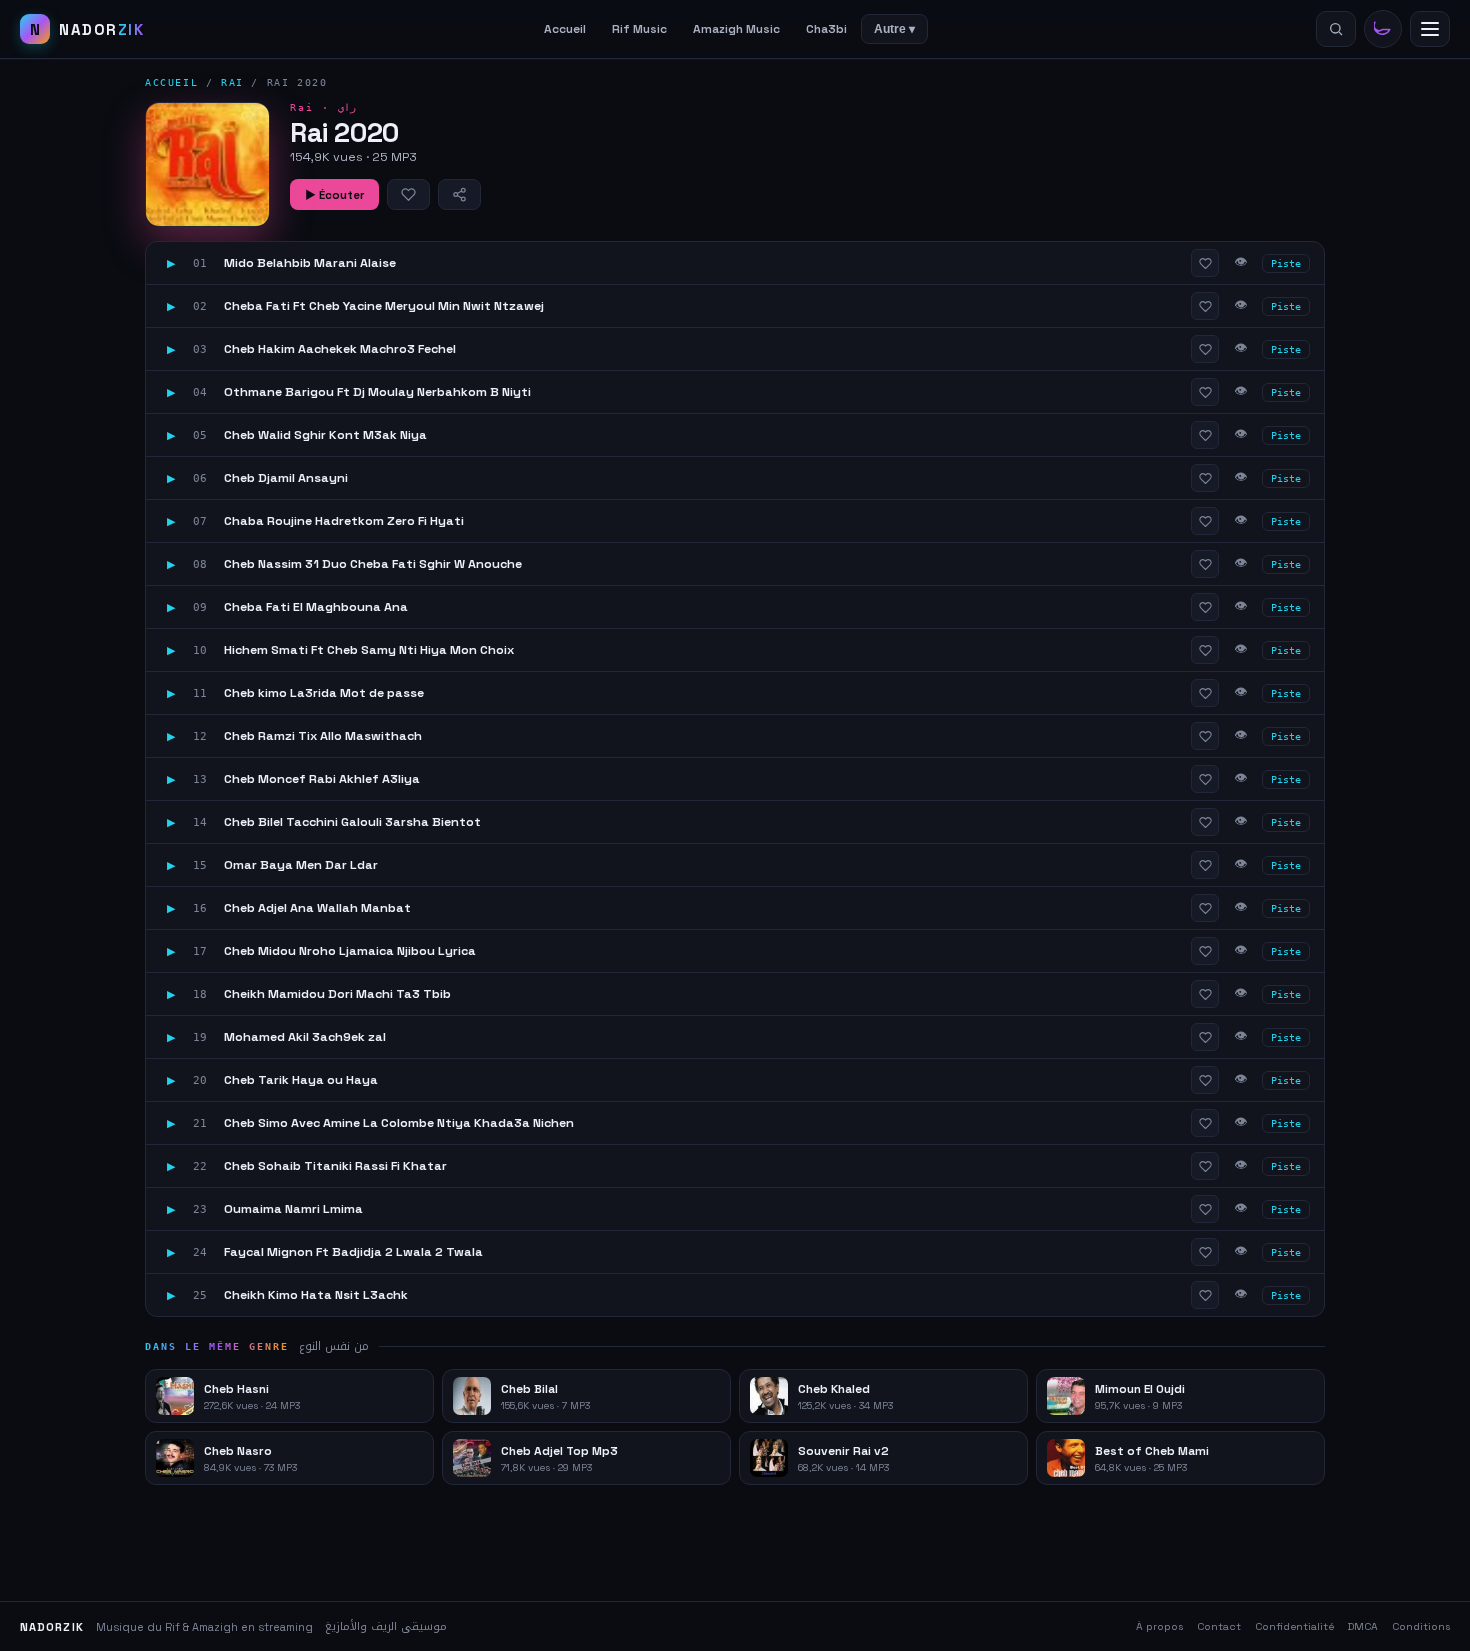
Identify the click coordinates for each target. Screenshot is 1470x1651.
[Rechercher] (1336, 29)
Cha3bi (826, 29)
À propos (1159, 1626)
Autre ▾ (894, 29)
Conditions (1421, 1626)
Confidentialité (1294, 1626)
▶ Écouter (334, 195)
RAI (232, 82)
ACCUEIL (171, 82)
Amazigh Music (736, 29)
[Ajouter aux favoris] (408, 194)
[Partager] (459, 194)
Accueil (565, 29)
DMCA (1363, 1626)
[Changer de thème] (1383, 29)
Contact (1219, 1626)
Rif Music (639, 29)
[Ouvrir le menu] (1430, 29)
